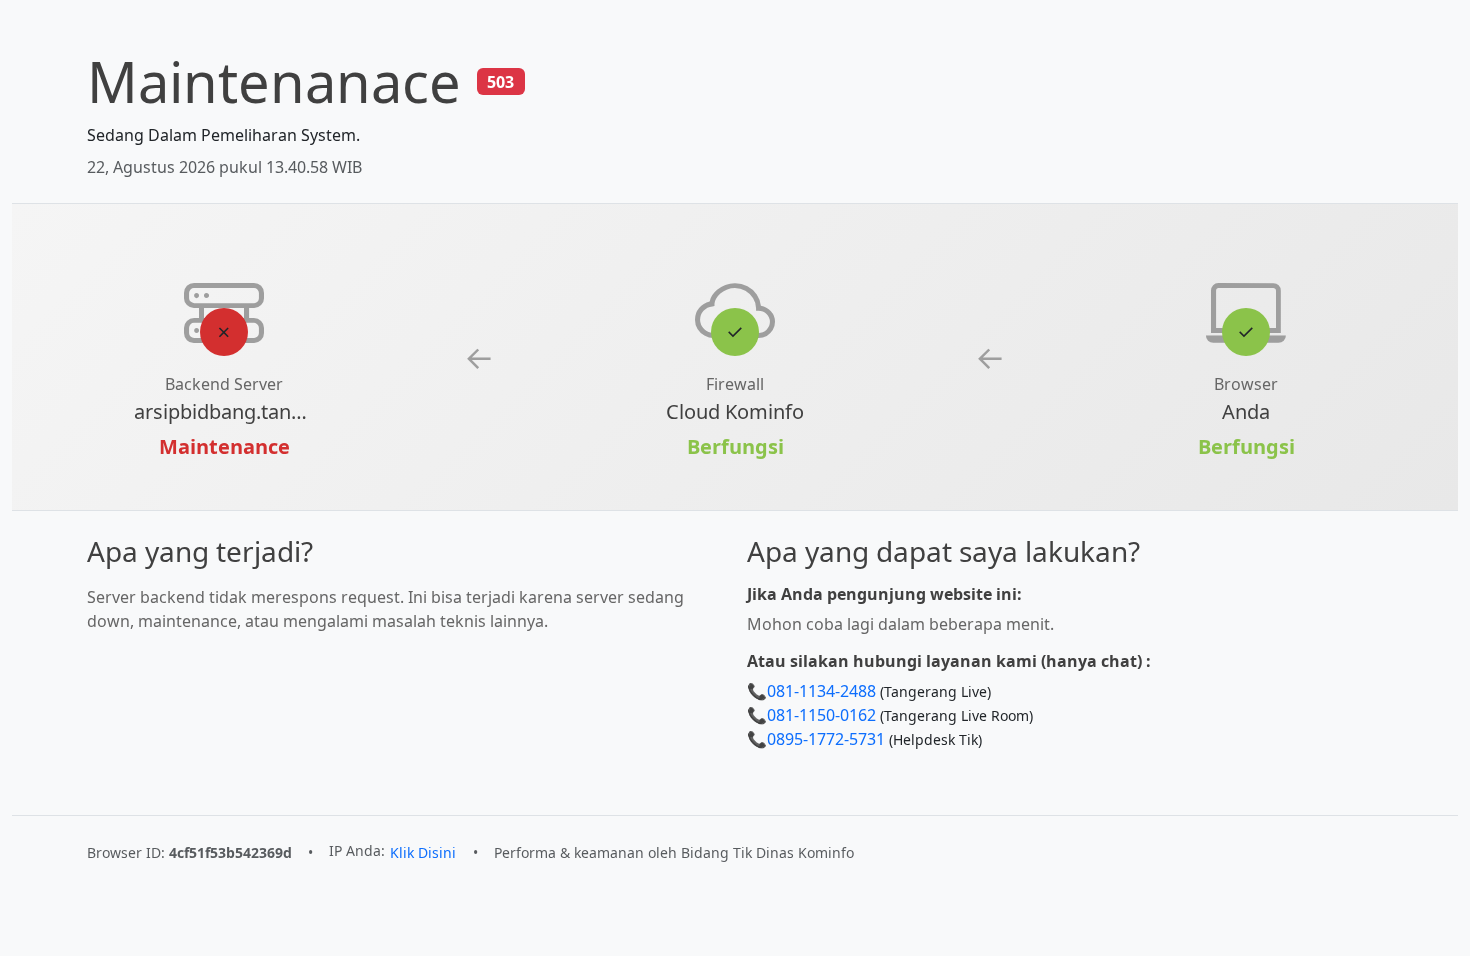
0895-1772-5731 (826, 739)
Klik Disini (423, 852)
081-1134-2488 (821, 691)
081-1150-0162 (821, 715)
